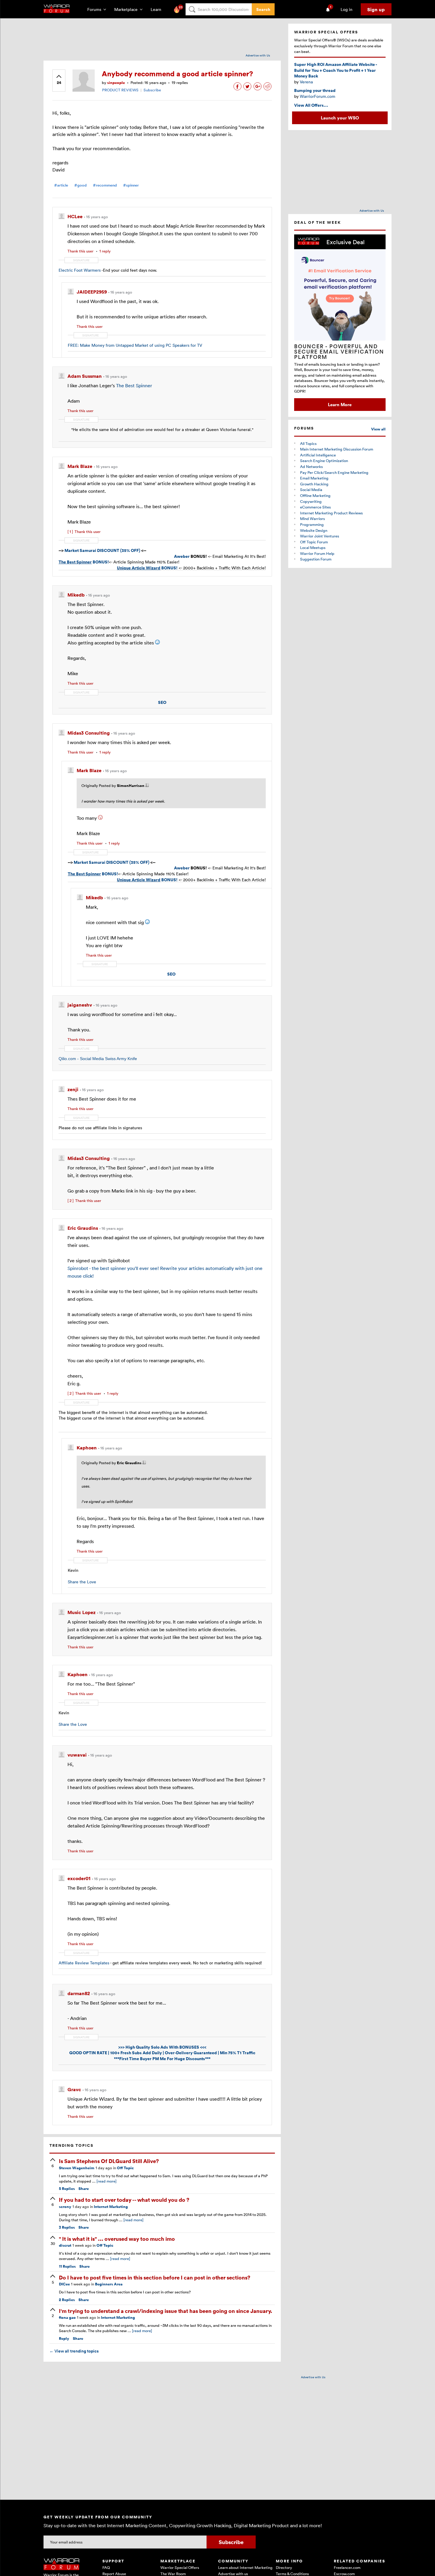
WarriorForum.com (318, 96)
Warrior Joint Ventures (320, 536)
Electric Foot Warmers (80, 270)
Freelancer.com (347, 2567)
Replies (67, 2189)
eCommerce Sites (315, 507)
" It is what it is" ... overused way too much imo (117, 2239)
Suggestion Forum (316, 559)
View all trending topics (74, 2351)
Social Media (311, 490)
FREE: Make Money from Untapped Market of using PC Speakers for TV (135, 345)
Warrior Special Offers (180, 2567)
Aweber (182, 556)
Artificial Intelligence (318, 455)
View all (378, 429)
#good (80, 185)
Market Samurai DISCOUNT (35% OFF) (103, 550)
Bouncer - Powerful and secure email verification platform (339, 351)
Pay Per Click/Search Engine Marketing (334, 472)
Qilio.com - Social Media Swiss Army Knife (98, 1059)
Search (263, 9)
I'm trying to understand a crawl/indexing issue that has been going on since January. (166, 2311)
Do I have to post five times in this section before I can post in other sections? (155, 2277)
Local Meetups (313, 547)
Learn (158, 9)
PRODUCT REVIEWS (120, 90)
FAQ (106, 2567)
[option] (340, 323)
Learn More (340, 404)
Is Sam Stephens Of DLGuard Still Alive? (109, 2161)
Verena (306, 82)
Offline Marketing (315, 495)
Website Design (314, 530)
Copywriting (311, 501)
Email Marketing (314, 478)
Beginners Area (109, 2284)
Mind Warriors (312, 519)
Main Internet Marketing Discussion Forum (337, 449)
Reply (64, 2338)
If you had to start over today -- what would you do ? (124, 2200)
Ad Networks (311, 466)
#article (61, 185)
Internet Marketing (111, 2207)
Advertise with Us (258, 55)
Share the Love (82, 1582)
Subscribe (152, 90)
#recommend (105, 185)
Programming (312, 524)
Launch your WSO (340, 118)
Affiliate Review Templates (84, 1963)
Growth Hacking (314, 484)
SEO (162, 702)
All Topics (308, 443)
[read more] (107, 2181)
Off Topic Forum (314, 542)
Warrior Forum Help (317, 553)
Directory (284, 2567)
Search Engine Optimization (324, 461)
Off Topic (125, 2168)
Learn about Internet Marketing (245, 2567)
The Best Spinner (134, 385)
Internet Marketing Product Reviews (331, 513)
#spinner (131, 185)
